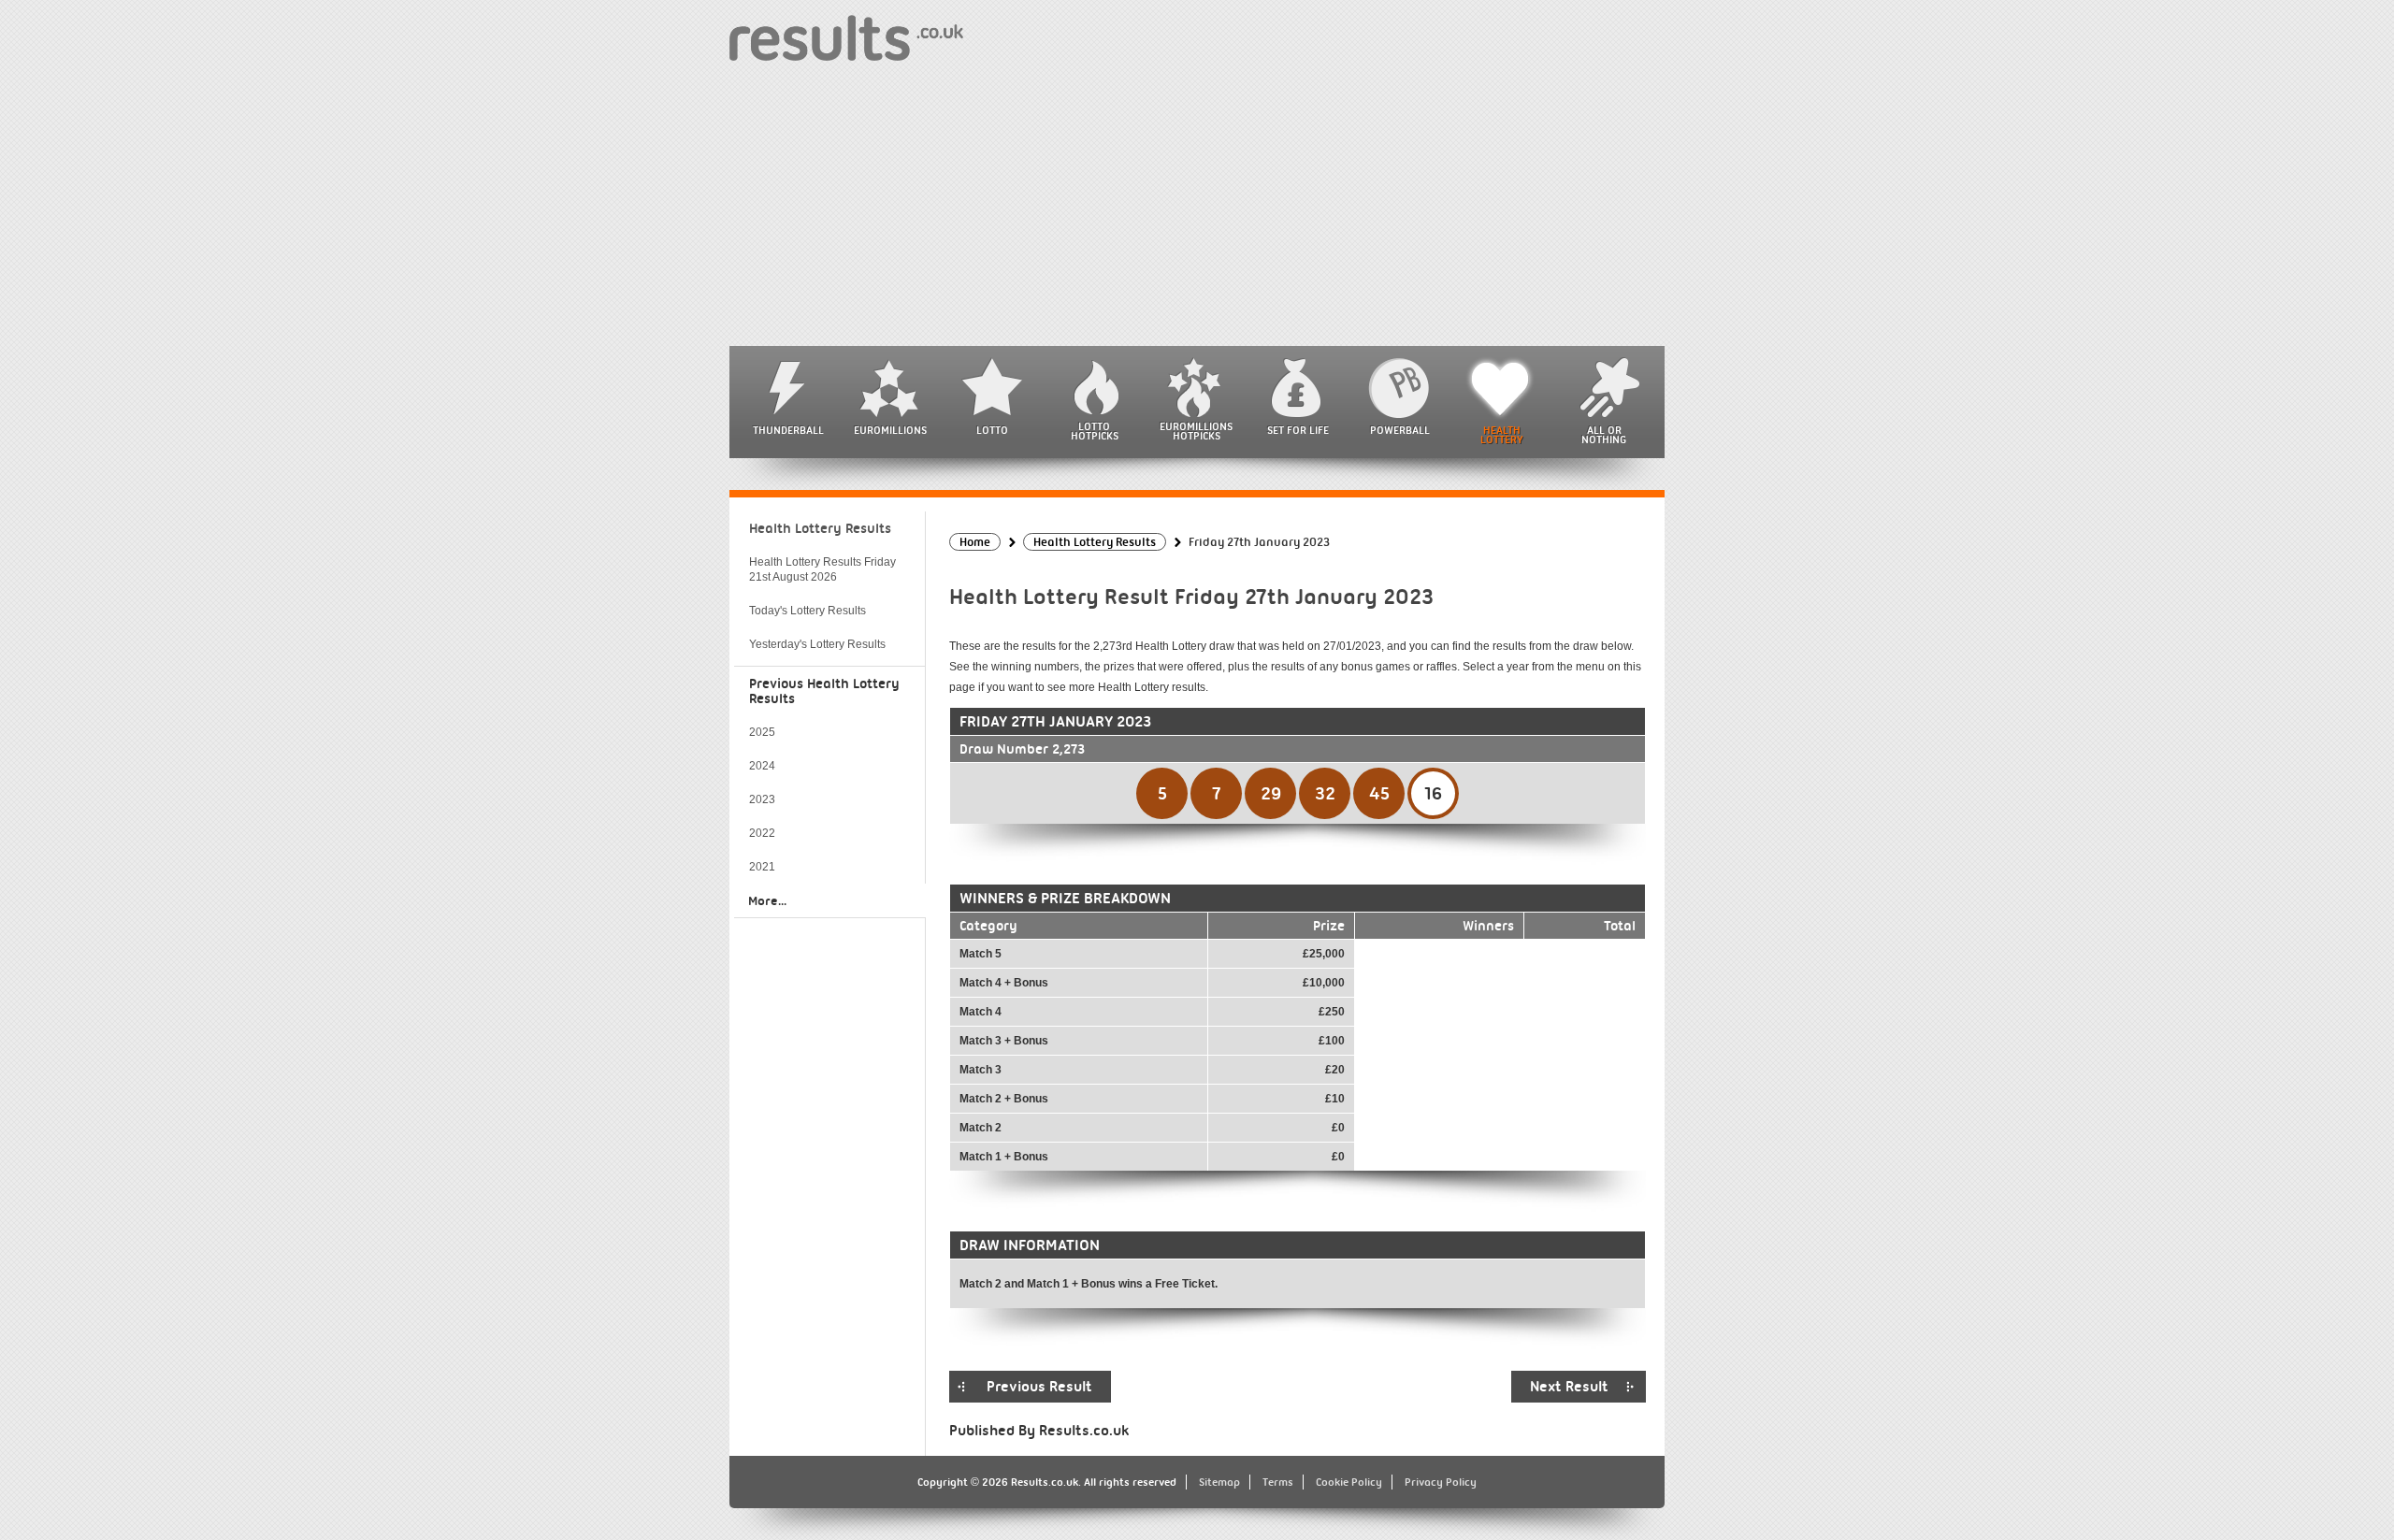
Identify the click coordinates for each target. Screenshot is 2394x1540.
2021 (762, 867)
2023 (762, 799)
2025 (762, 732)
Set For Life (1298, 430)
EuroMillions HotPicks (1196, 431)
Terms (1278, 1482)
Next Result (1569, 1387)
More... (767, 900)
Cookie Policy (1349, 1482)
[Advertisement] (1197, 206)
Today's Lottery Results (808, 611)
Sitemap (1219, 1482)
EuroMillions (890, 430)
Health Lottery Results (820, 528)
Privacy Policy (1441, 1482)
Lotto (992, 430)
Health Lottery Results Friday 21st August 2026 (822, 569)
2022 (762, 833)
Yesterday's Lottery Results (817, 644)
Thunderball (788, 430)
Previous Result (1039, 1387)
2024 (762, 766)
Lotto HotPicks (1095, 431)
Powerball (1400, 430)
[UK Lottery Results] (846, 37)
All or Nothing (1604, 435)
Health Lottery (1502, 435)
